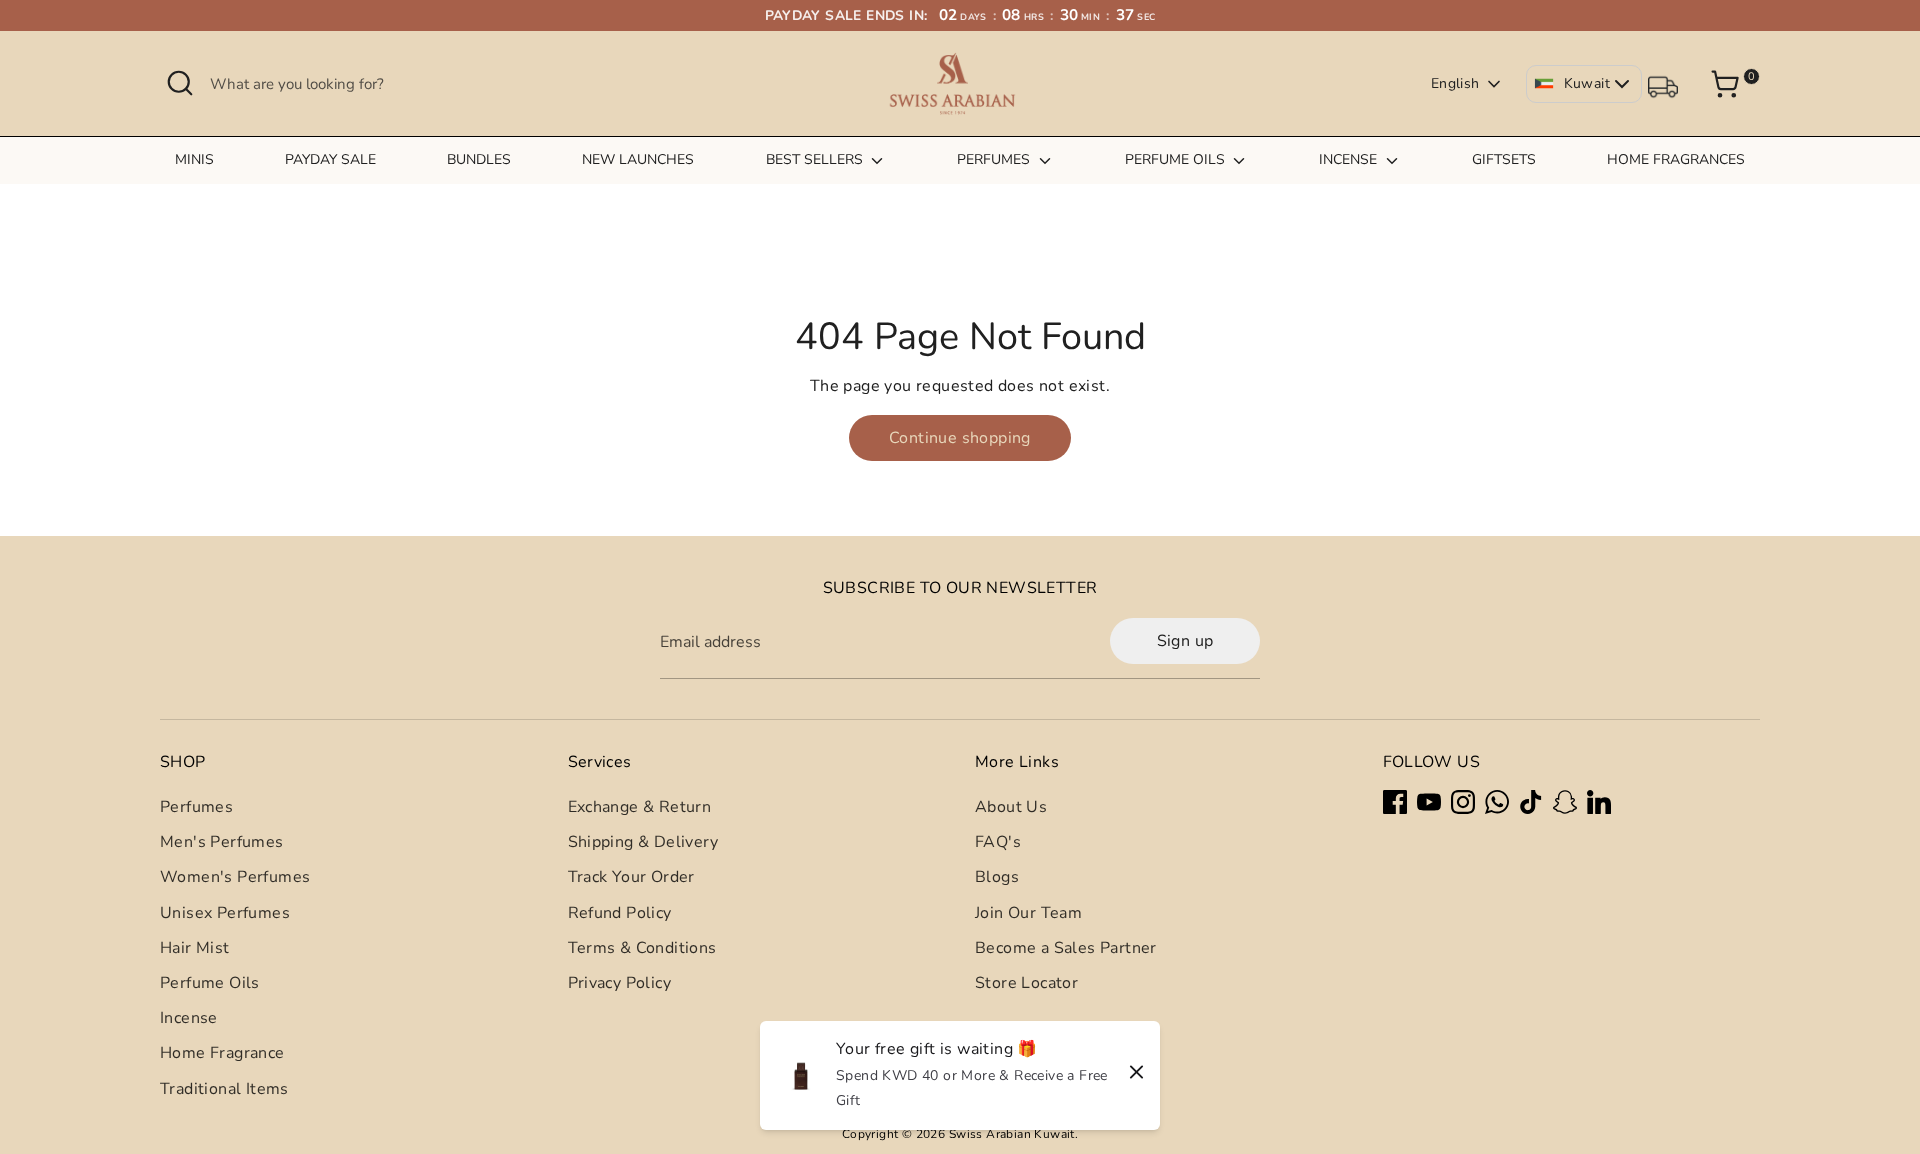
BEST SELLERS (816, 159)
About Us (1011, 807)
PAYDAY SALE (330, 159)
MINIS (194, 159)
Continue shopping (960, 438)
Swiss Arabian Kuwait (1012, 1134)
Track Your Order (631, 877)
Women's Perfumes (235, 877)
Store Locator (1026, 983)
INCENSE (1350, 159)
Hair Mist (195, 948)
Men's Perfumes (222, 842)
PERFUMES (995, 159)
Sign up (1185, 641)
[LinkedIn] (1599, 802)
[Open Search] (180, 83)
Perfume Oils (210, 983)
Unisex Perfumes (225, 913)
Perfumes (196, 807)
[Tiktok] (1531, 802)
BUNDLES (479, 159)
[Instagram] (1463, 802)
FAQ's (998, 842)
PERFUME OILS (1177, 159)
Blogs (997, 877)
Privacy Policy (620, 983)
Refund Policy (620, 913)
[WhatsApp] (1497, 802)
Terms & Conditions (642, 948)
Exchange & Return (640, 807)
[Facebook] (1395, 802)
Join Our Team (1028, 913)
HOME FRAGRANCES (1676, 159)
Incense (189, 1018)
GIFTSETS (1504, 159)
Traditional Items (224, 1089)
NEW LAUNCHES (638, 159)
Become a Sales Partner (1066, 948)
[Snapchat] (1565, 802)
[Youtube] (1429, 802)
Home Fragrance (222, 1053)
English (1455, 83)
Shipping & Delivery (643, 842)
